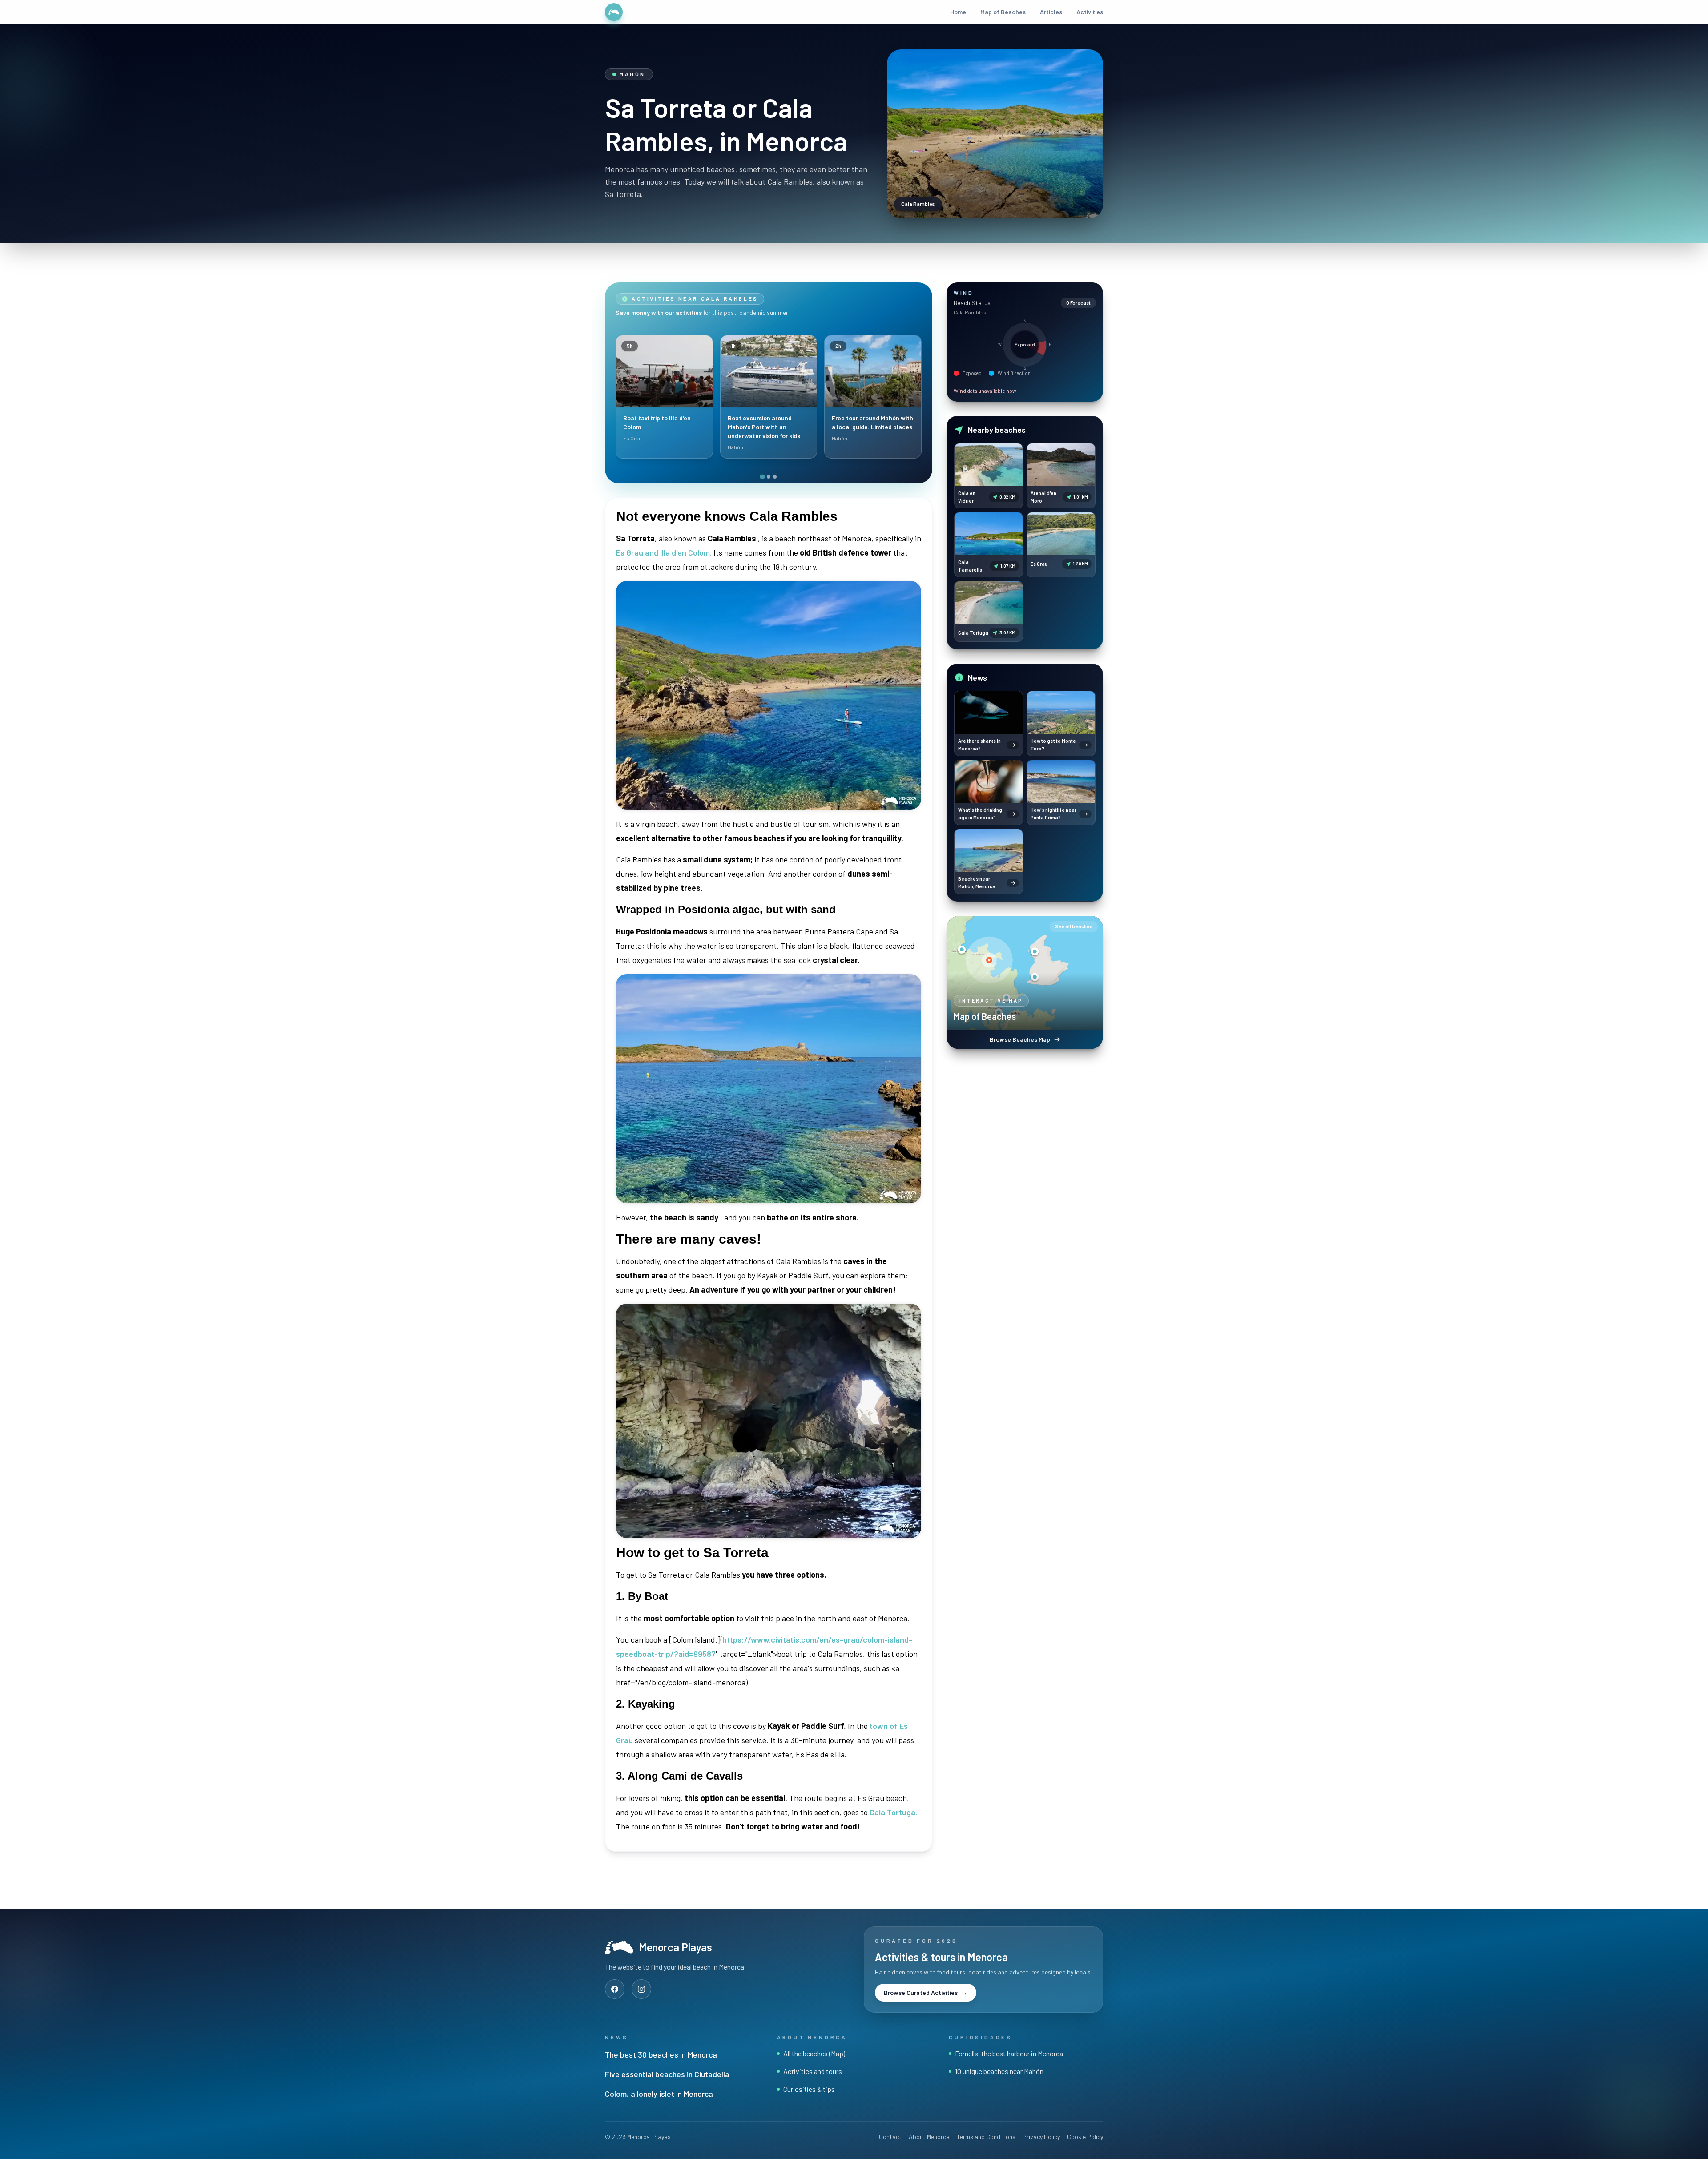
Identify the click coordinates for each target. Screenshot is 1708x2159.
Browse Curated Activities (926, 1992)
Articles (1051, 12)
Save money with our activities (659, 312)
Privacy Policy (1041, 2137)
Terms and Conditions (986, 2137)
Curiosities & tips (809, 2089)
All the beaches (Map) (814, 2053)
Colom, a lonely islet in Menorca (659, 2094)
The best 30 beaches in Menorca (661, 2054)
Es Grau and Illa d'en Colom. (664, 552)
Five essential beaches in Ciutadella (667, 2074)
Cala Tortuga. (893, 1812)
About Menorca (929, 2137)
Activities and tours (813, 2071)
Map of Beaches (1003, 12)
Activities (1090, 12)
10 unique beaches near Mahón (999, 2071)
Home (958, 12)
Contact (890, 2137)
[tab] (762, 477)
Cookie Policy (1085, 2137)
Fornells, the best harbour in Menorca (1009, 2053)
